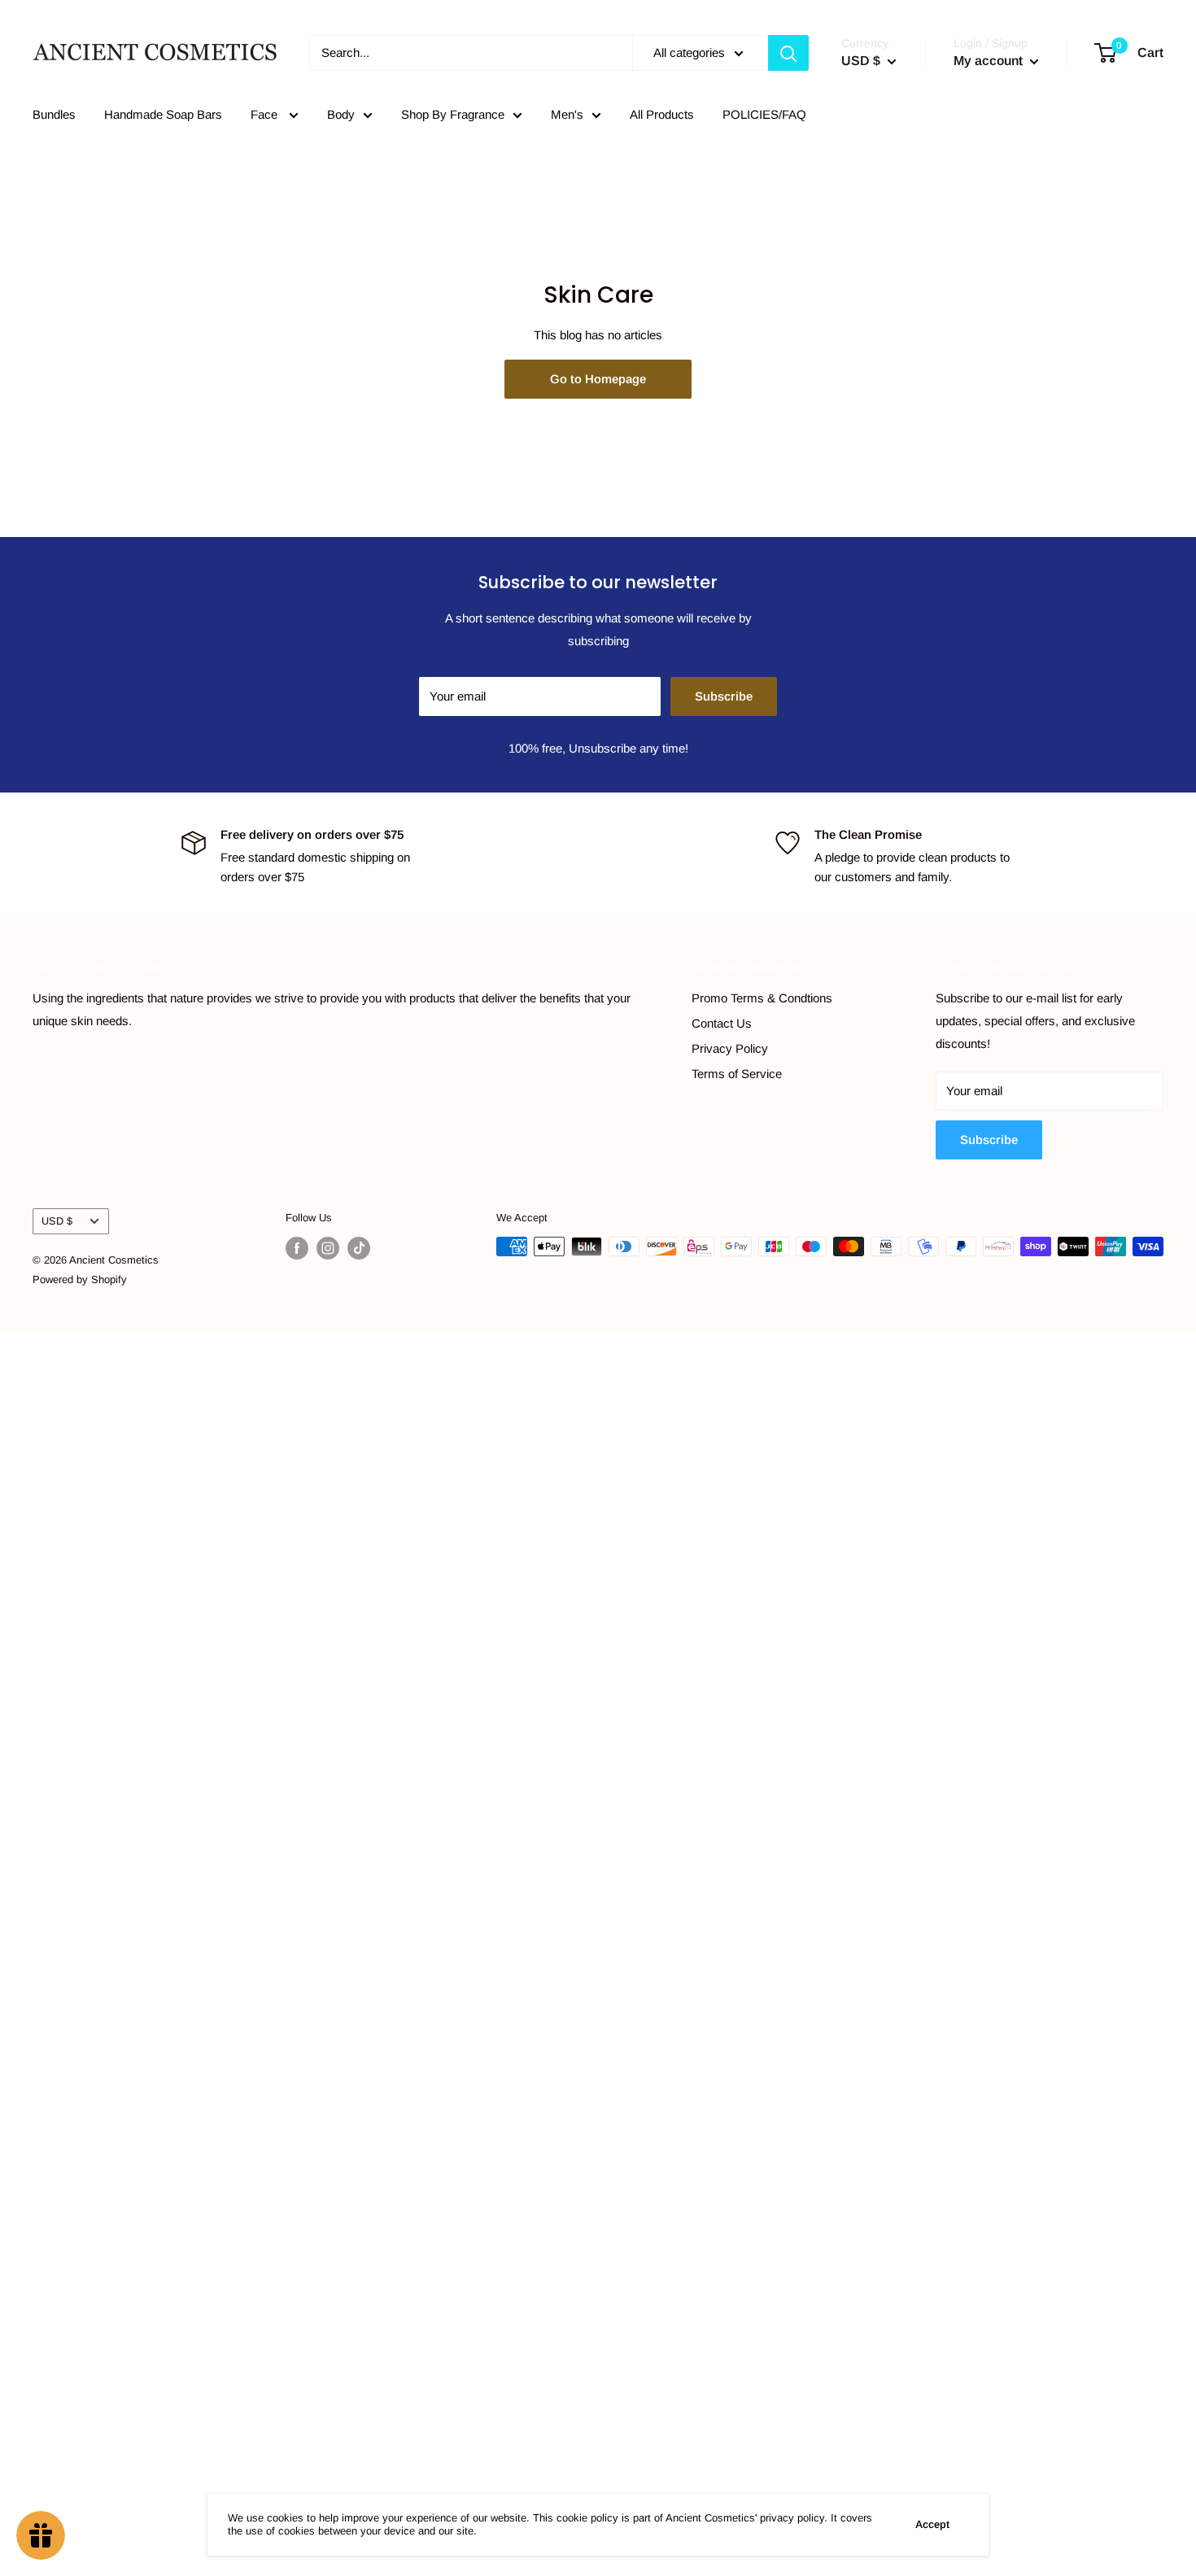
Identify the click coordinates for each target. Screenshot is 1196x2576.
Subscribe (724, 696)
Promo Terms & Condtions (762, 998)
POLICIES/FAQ (764, 114)
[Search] (788, 53)
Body (341, 114)
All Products (662, 114)
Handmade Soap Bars (163, 114)
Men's (567, 114)
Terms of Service (737, 1074)
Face (266, 114)
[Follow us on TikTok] (359, 1248)
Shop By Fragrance (453, 114)
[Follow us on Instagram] (328, 1248)
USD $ (57, 1221)
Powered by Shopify (80, 1279)
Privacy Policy (730, 1048)
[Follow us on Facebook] (297, 1248)
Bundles (54, 114)
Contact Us (722, 1023)
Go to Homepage (598, 379)
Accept (932, 2524)
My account (990, 61)
